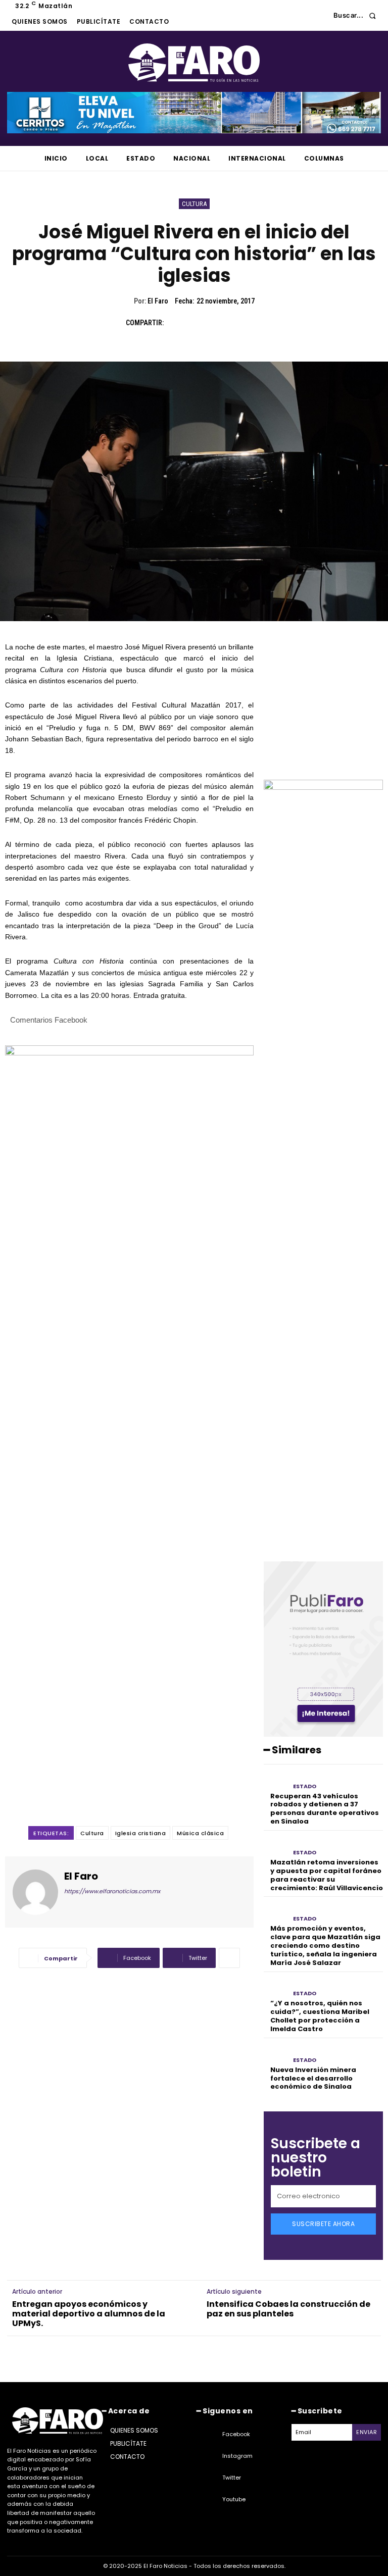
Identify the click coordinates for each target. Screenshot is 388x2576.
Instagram (237, 2456)
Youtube (234, 2499)
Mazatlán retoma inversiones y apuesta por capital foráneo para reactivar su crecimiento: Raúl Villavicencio (327, 1875)
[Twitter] (200, 323)
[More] (229, 1958)
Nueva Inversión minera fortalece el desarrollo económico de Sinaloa (313, 2078)
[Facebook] (176, 323)
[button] (357, 15)
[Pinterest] (223, 323)
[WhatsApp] (246, 323)
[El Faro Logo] (194, 63)
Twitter (232, 2478)
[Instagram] (210, 2456)
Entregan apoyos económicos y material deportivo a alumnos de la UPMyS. (89, 2314)
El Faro (158, 301)
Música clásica (200, 1833)
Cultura (194, 204)
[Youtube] (210, 2500)
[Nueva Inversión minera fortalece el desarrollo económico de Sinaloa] (276, 2054)
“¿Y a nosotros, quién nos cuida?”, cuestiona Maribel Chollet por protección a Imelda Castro (320, 2016)
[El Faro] (35, 1892)
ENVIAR (367, 2432)
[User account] (318, 16)
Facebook (236, 2434)
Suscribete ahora (323, 2224)
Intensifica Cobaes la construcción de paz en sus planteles (288, 2309)
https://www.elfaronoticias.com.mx (112, 1891)
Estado (305, 1786)
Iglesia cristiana (141, 1833)
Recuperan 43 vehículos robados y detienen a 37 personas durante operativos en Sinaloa (325, 1809)
